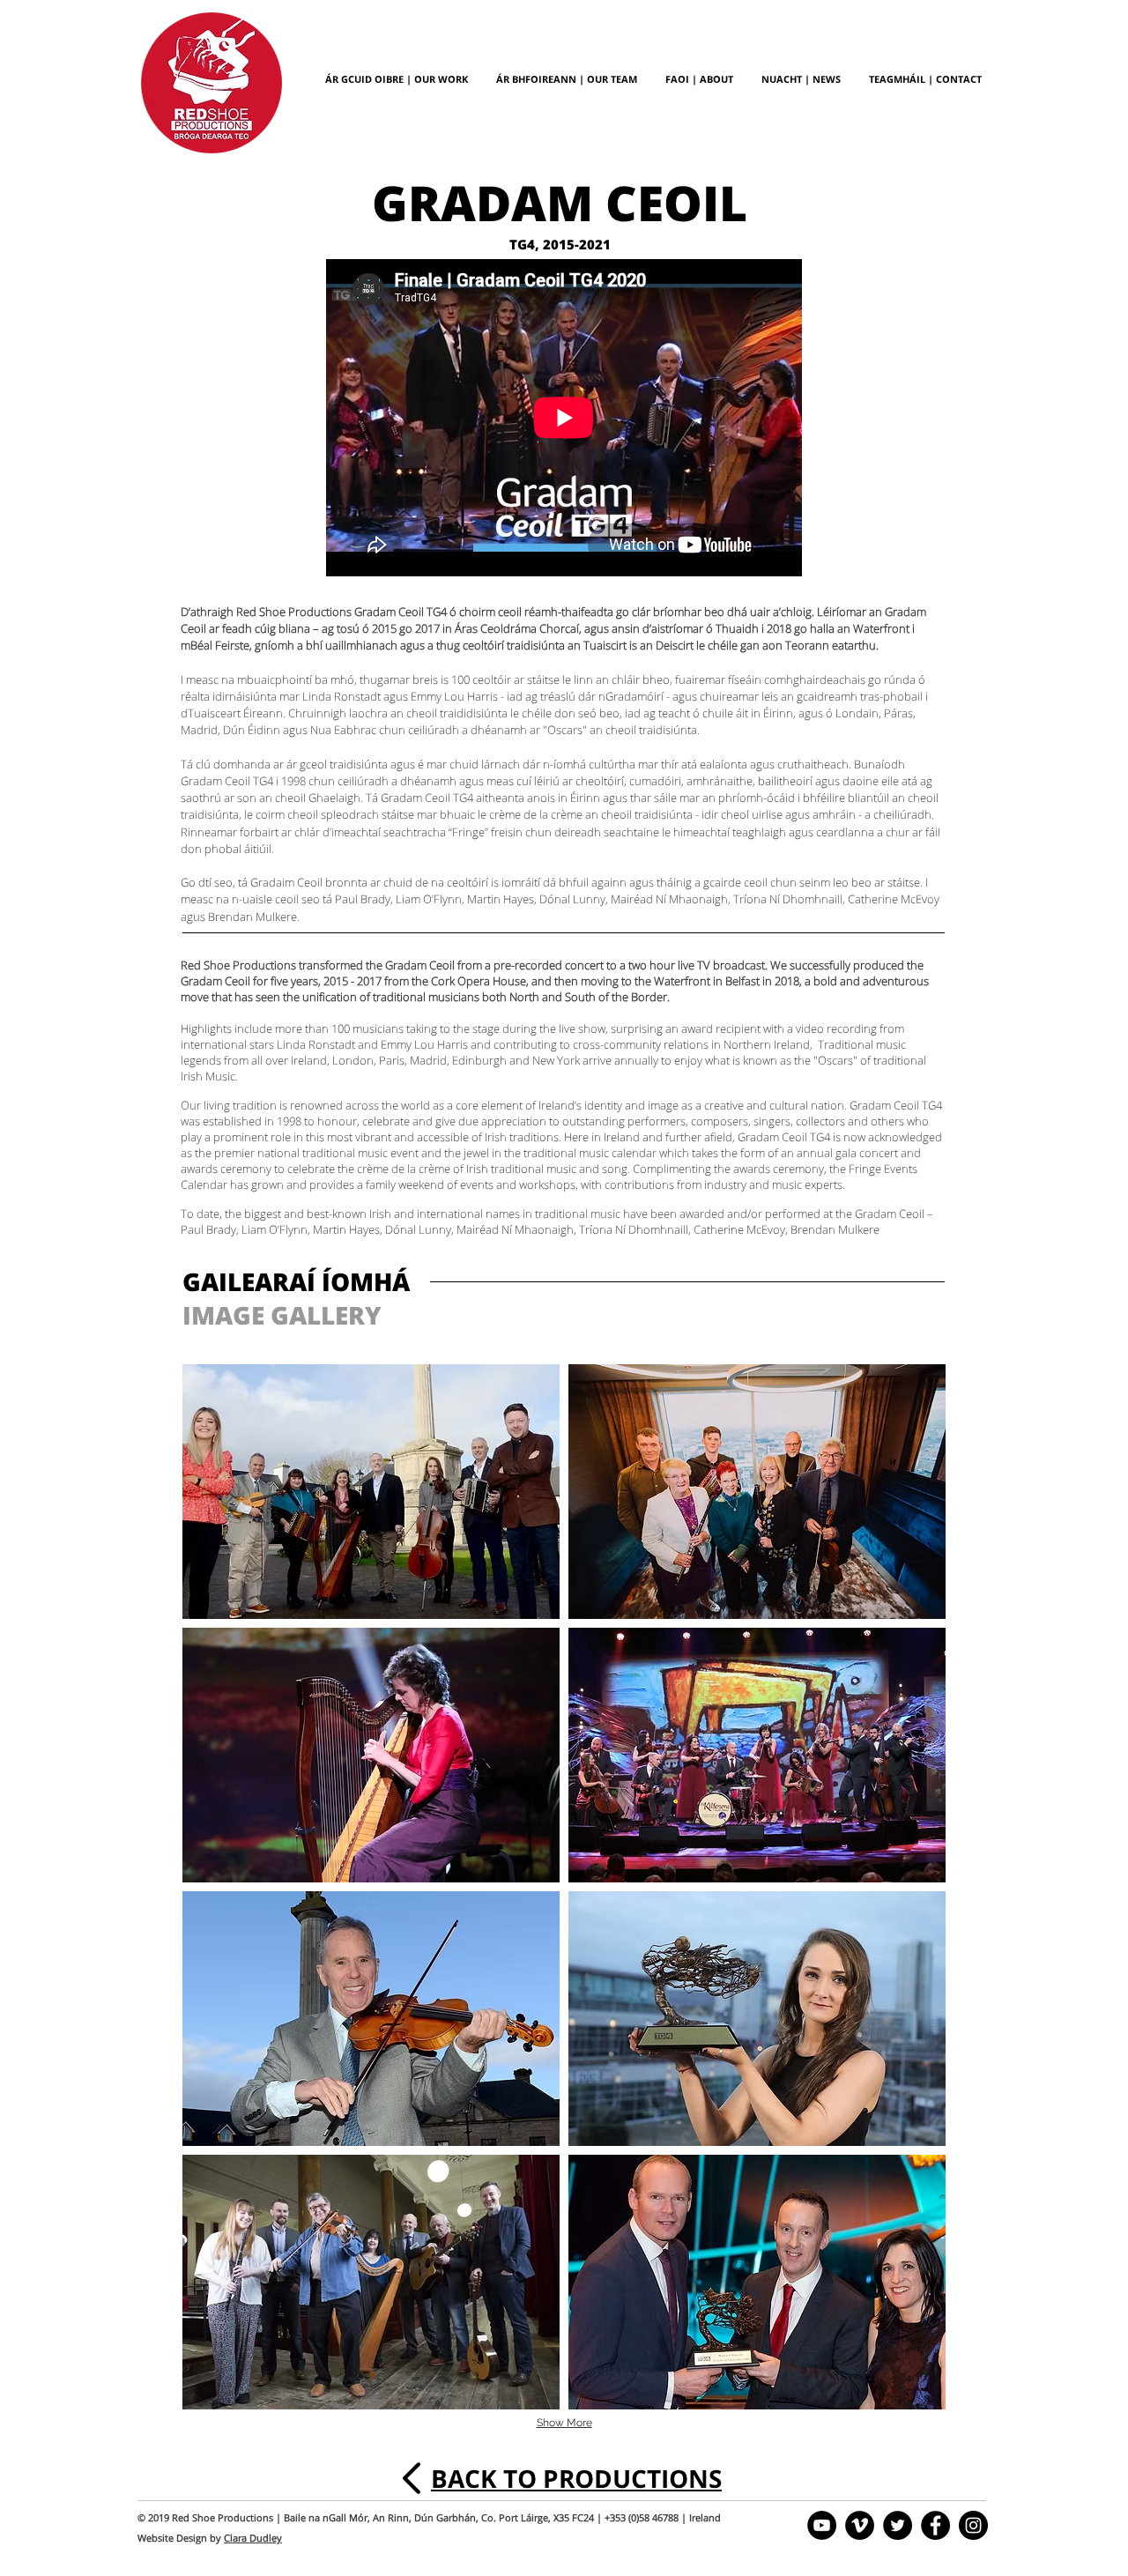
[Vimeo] (860, 2525)
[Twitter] (898, 2525)
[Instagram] (973, 2525)
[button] (371, 1492)
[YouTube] (822, 2525)
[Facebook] (935, 2525)
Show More (564, 2423)
